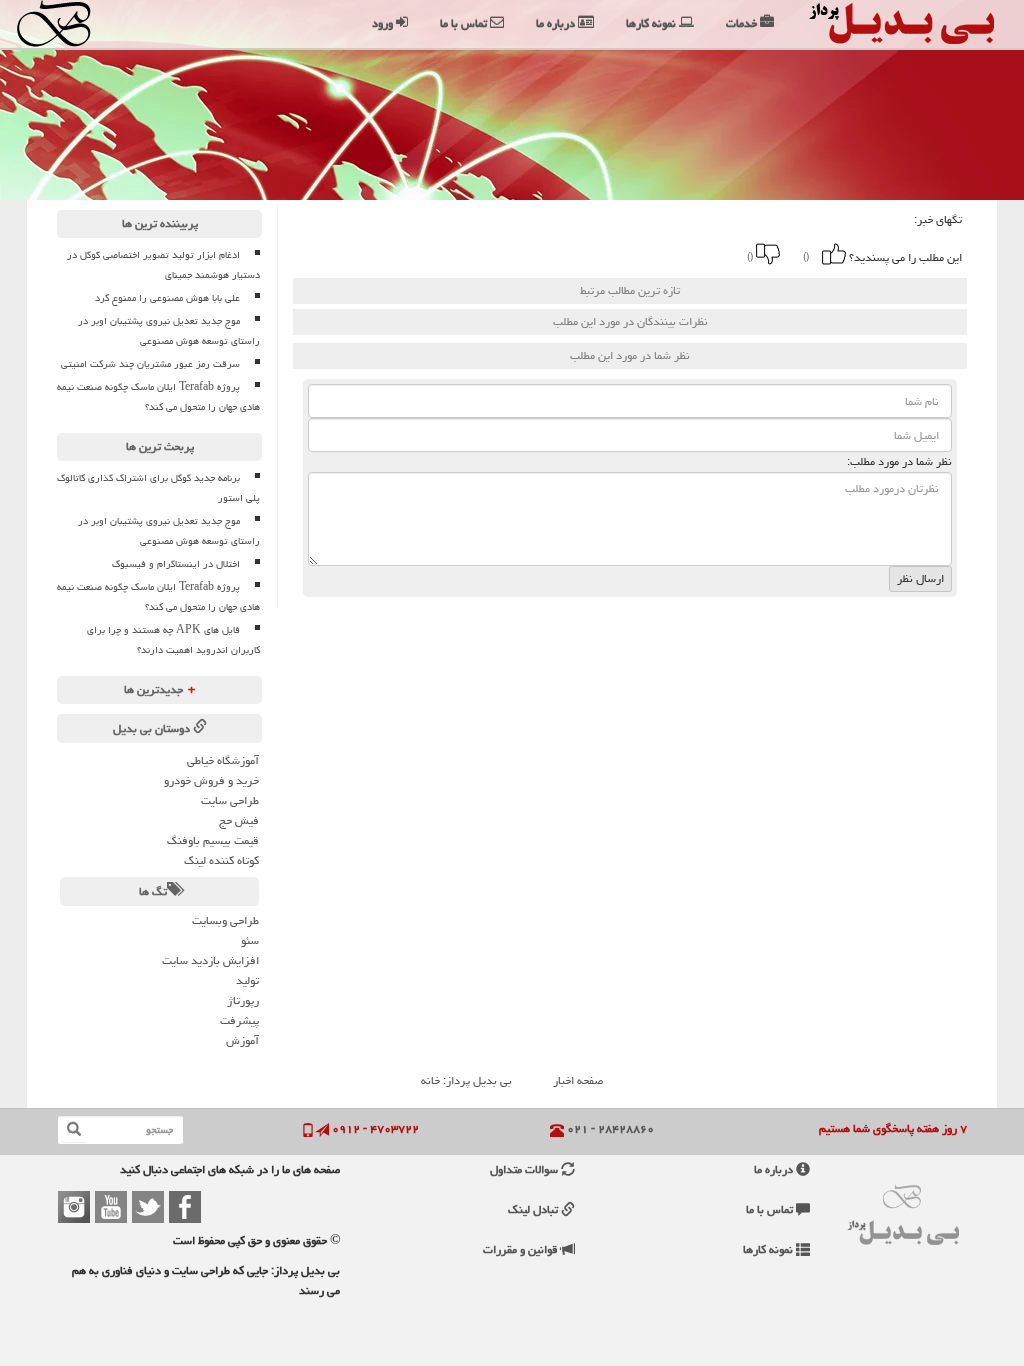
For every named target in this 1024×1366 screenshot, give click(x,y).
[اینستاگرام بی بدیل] (74, 1207)
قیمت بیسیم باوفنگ (213, 840)
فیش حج (239, 820)
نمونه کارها (769, 1249)
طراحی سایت (230, 800)
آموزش (242, 1040)
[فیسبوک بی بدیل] (185, 1207)
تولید (247, 980)
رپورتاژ (243, 1000)
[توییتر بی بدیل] (148, 1207)
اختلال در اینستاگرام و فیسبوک (176, 564)
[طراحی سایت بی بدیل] (81, 23)
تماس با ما (771, 1209)
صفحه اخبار (578, 1080)
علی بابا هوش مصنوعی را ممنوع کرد (167, 298)
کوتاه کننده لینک (221, 860)
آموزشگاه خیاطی (223, 760)
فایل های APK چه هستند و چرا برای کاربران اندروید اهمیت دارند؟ (173, 640)
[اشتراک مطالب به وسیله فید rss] (476, 254)
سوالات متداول (525, 1169)
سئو (250, 940)
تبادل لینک (534, 1209)
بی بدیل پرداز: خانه (466, 1080)
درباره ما (775, 1169)
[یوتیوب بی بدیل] (111, 1207)
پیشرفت (239, 1020)
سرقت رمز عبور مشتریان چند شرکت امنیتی (150, 364)
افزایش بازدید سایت (210, 960)
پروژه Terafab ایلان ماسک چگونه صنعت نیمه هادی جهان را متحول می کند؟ (158, 397)
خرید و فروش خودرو (211, 780)
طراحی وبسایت (225, 920)
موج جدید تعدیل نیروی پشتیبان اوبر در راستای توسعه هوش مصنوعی (169, 331)
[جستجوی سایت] (74, 1130)
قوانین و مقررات (522, 1249)
